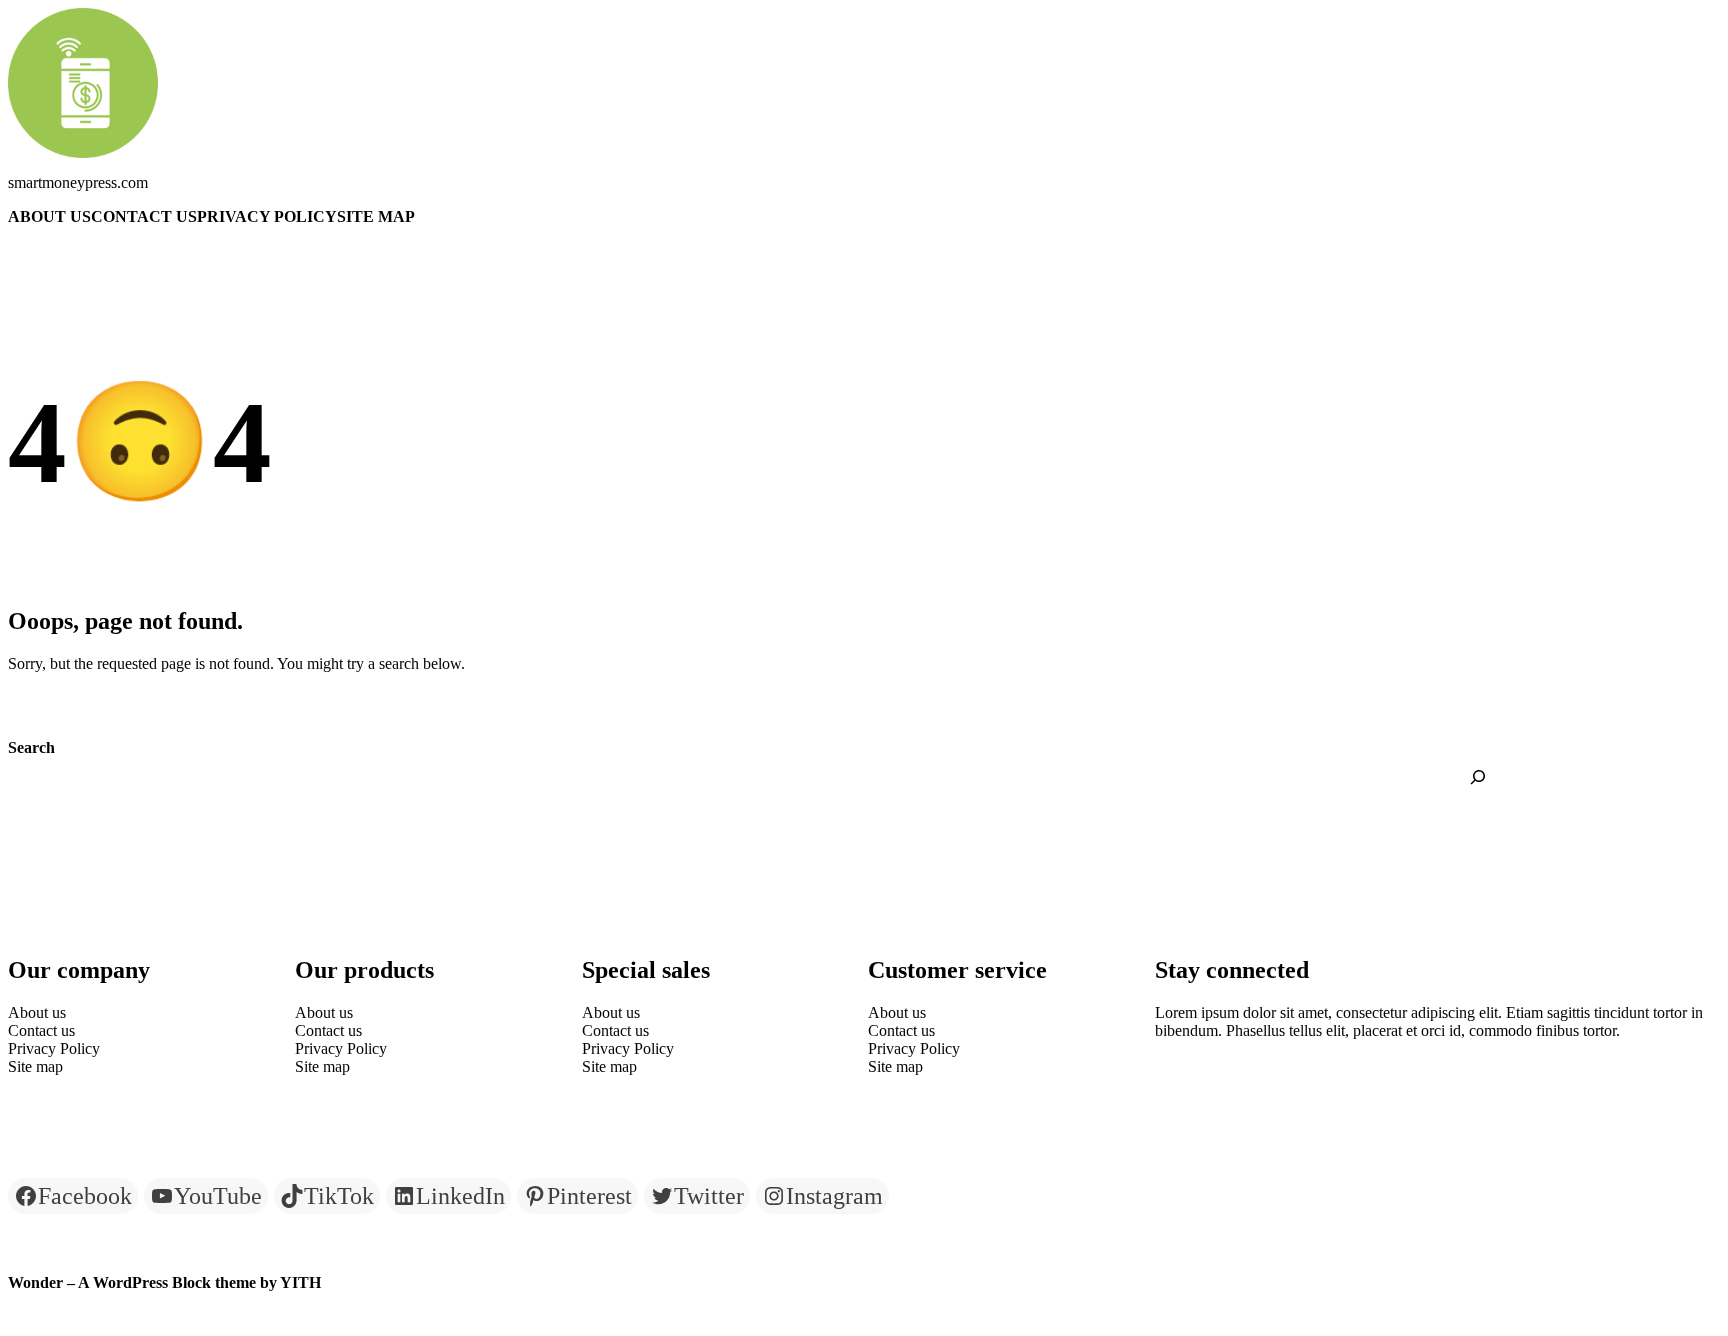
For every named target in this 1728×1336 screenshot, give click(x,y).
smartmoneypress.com (78, 182)
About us (49, 216)
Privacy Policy (267, 216)
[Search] (1478, 777)
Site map (376, 216)
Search (31, 747)
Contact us (144, 216)
